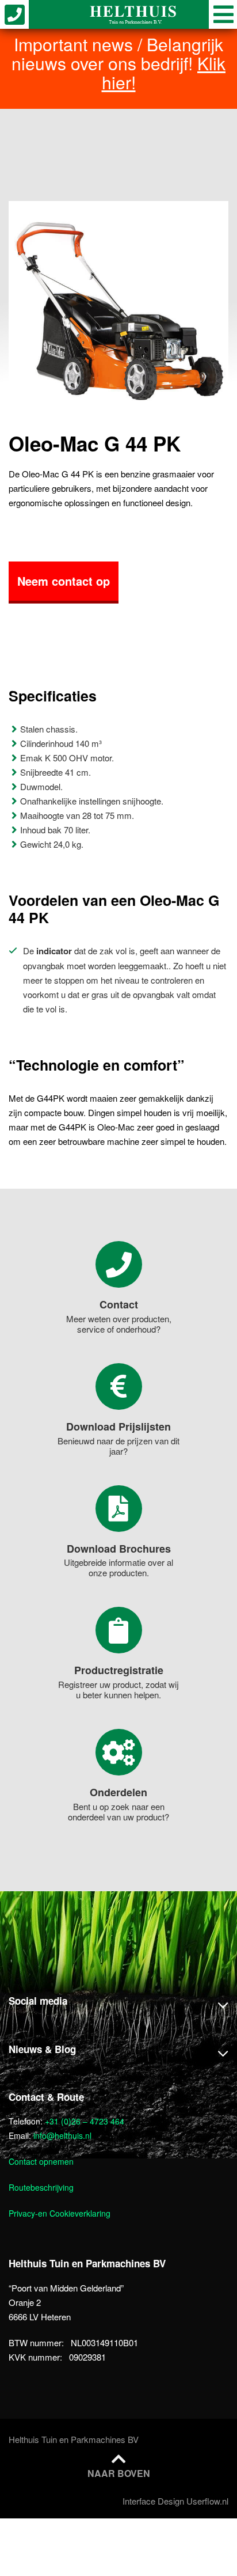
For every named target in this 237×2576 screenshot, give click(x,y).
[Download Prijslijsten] (119, 1386)
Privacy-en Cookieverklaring (60, 2213)
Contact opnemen (41, 2161)
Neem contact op (64, 581)
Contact (119, 1304)
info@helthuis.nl (62, 2135)
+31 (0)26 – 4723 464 (85, 2121)
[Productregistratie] (119, 1630)
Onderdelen (118, 1792)
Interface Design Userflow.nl (175, 2501)
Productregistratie (119, 1670)
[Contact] (119, 1264)
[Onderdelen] (119, 1752)
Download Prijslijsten (118, 1427)
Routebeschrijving (41, 2187)
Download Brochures (119, 1549)
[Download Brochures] (119, 1509)
